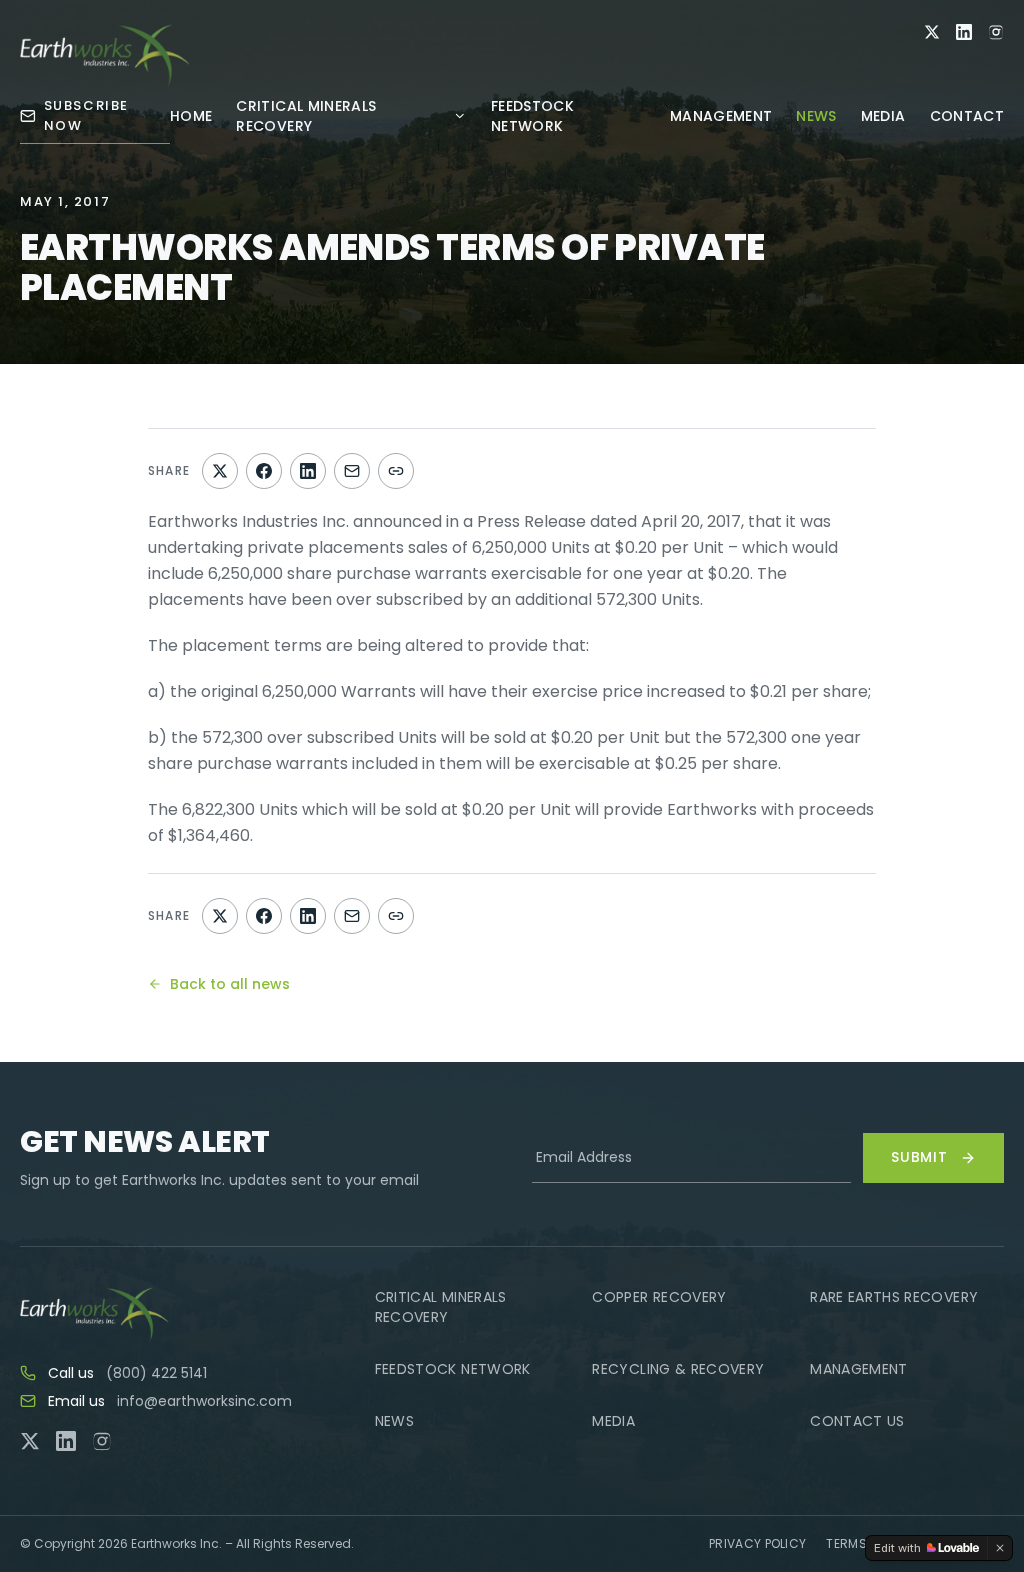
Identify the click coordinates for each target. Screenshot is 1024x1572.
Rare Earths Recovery (894, 1297)
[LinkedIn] (964, 32)
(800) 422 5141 (156, 1373)
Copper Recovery (659, 1297)
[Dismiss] (1000, 1548)
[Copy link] (396, 471)
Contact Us (857, 1421)
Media (883, 116)
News (816, 116)
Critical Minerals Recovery (306, 116)
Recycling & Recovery (678, 1369)
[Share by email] (352, 471)
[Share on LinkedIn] (308, 471)
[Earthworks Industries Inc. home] (105, 56)
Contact (967, 116)
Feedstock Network (532, 116)
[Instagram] (996, 32)
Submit (919, 1157)
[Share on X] (220, 471)
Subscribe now (86, 115)
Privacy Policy (757, 1544)
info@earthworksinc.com (204, 1401)
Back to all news (230, 984)
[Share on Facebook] (264, 471)
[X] (932, 32)
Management (721, 116)
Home (191, 116)
